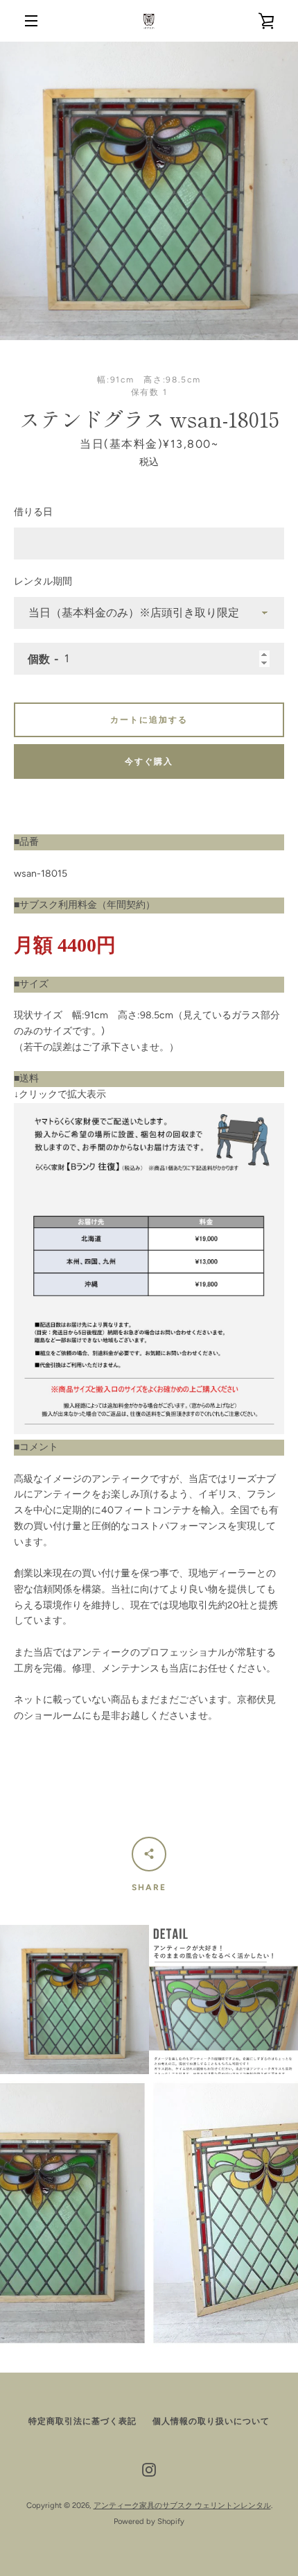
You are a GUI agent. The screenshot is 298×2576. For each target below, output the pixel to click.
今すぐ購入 (149, 761)
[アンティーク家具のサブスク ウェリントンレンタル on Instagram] (149, 2469)
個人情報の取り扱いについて (211, 2421)
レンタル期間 (43, 581)
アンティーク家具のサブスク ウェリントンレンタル (182, 2505)
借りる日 (33, 512)
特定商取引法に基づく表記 (82, 2421)
